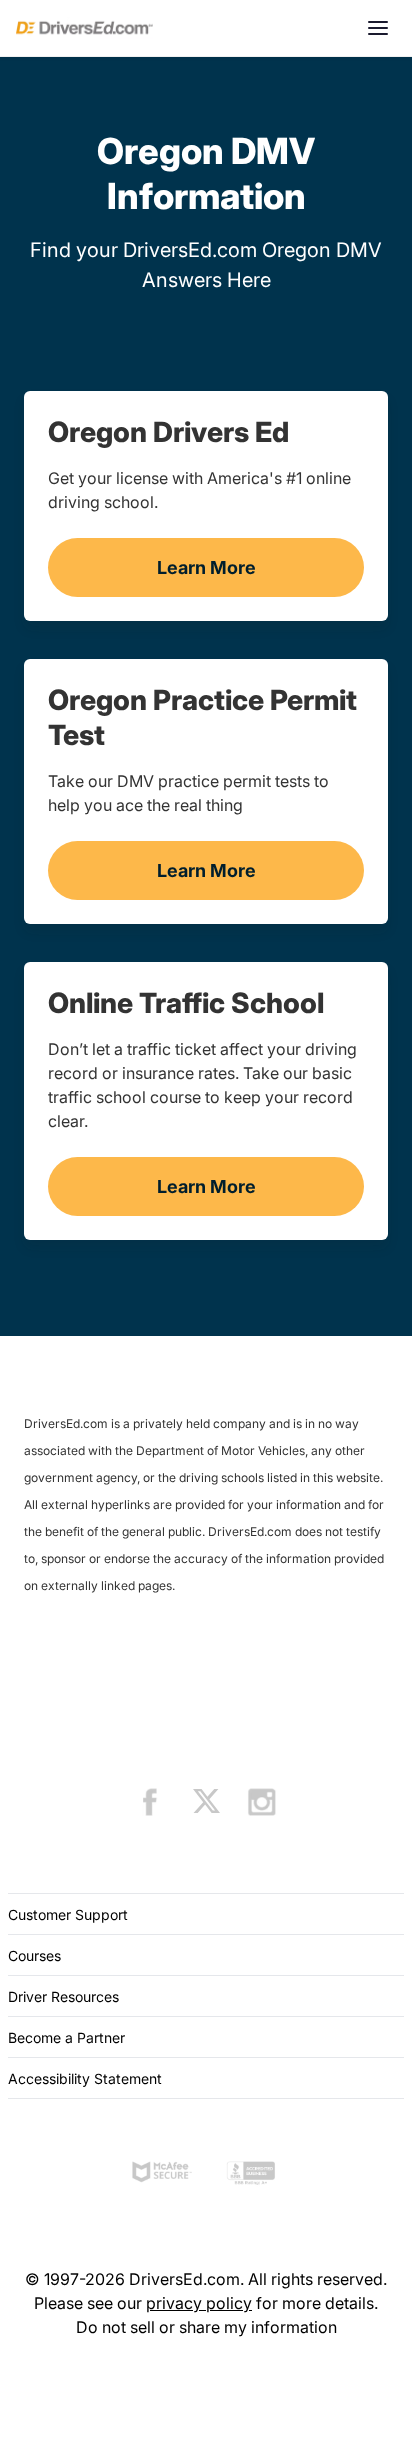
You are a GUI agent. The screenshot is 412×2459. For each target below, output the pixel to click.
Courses (34, 1955)
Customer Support (68, 1914)
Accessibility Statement (85, 2078)
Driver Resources (63, 1996)
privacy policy (199, 2303)
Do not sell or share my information (206, 2327)
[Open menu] (378, 28)
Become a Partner (66, 2037)
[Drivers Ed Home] (84, 28)
